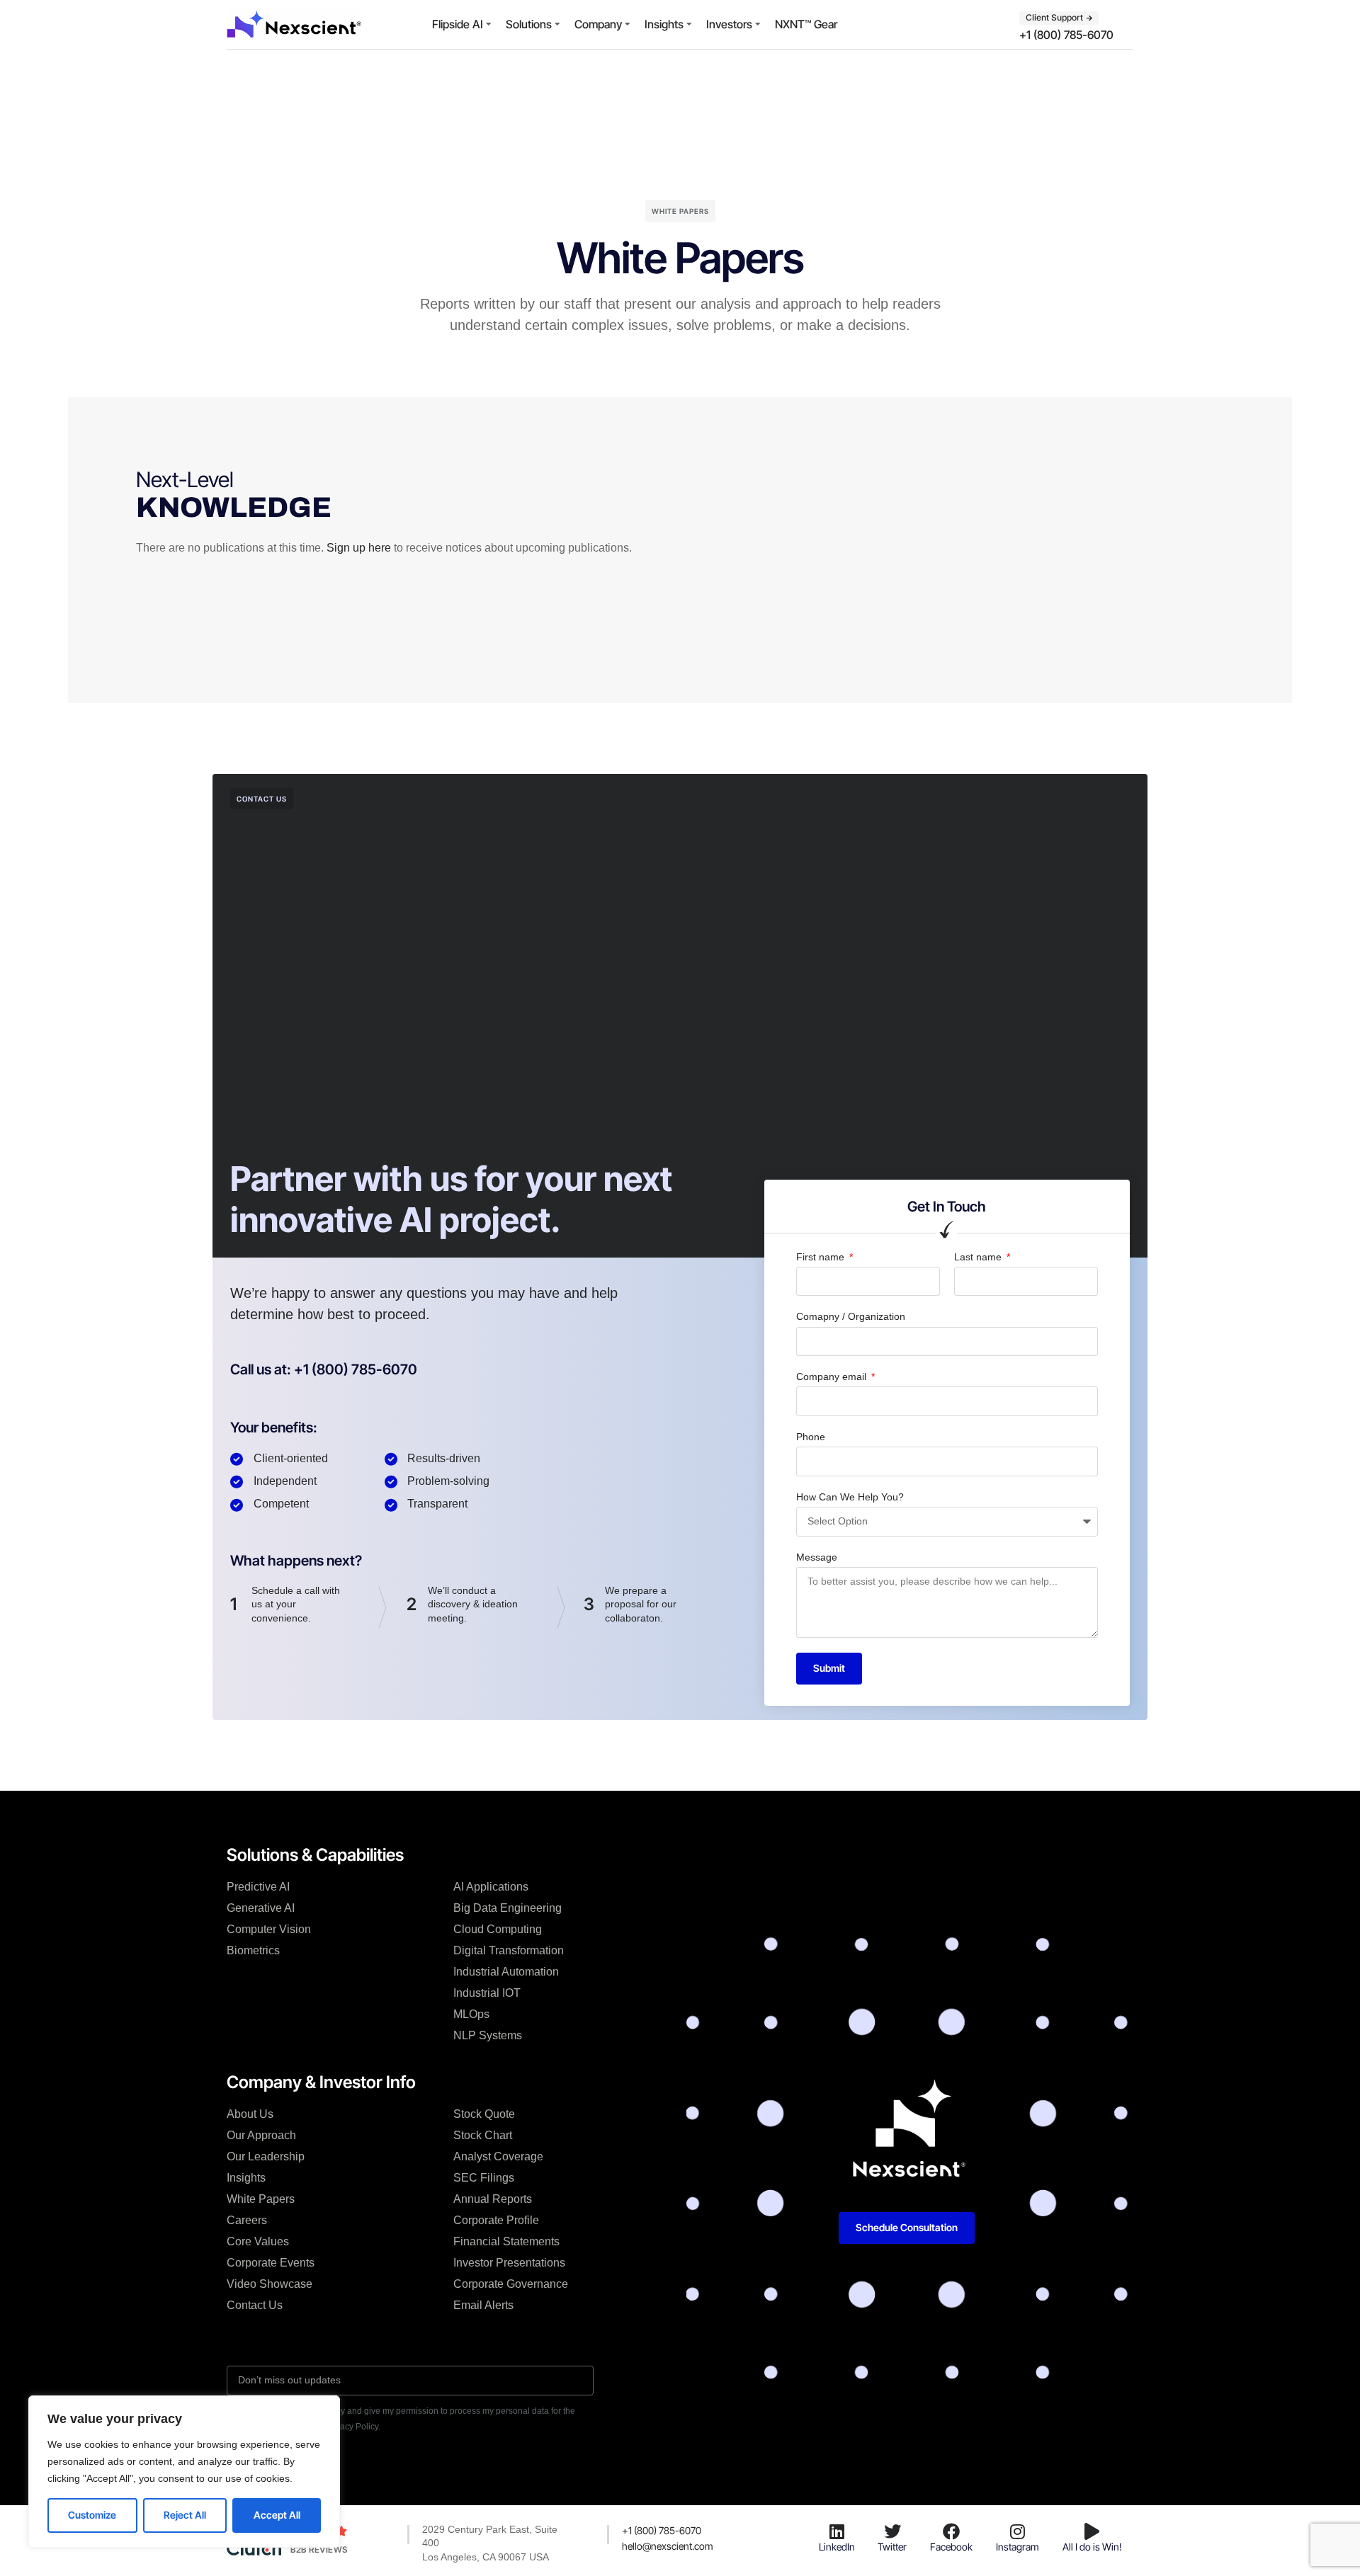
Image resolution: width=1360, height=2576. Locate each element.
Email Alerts (483, 2305)
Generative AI (261, 1908)
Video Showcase (270, 2284)
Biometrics (253, 1950)
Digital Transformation (509, 1950)
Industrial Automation (506, 1972)
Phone (811, 1437)
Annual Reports (493, 2199)
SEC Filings (484, 2178)
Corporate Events (271, 2263)
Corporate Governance (511, 2284)
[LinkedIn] (837, 2531)
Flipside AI (458, 24)
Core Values (258, 2241)
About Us (250, 2114)
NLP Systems (488, 2035)
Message (817, 1557)
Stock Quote (484, 2114)
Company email (833, 1377)
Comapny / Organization (851, 1316)
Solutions (529, 24)
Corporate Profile (496, 2220)
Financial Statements (506, 2241)
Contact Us (255, 2305)
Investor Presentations (509, 2263)
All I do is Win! (1092, 2547)
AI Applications (491, 1887)
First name (822, 1257)
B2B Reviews (319, 2549)
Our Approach (261, 2135)
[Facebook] (951, 2531)
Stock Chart (483, 2135)
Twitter (892, 2547)
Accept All (277, 2515)
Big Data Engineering (508, 1908)
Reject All (185, 2515)
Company (598, 24)
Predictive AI (258, 1887)
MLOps (471, 2014)
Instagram (1018, 2547)
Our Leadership (266, 2156)
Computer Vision (269, 1929)
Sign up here (359, 548)
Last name (979, 1257)
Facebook (951, 2547)
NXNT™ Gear (806, 24)
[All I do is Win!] (1092, 2531)
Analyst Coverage (498, 2156)
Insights (664, 24)
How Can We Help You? (850, 1497)
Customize (92, 2515)
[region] (184, 2472)
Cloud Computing (498, 1929)
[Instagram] (1017, 2531)
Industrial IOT (487, 1993)
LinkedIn (837, 2547)
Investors (729, 24)
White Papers (261, 2199)
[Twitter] (892, 2531)
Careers (247, 2220)
